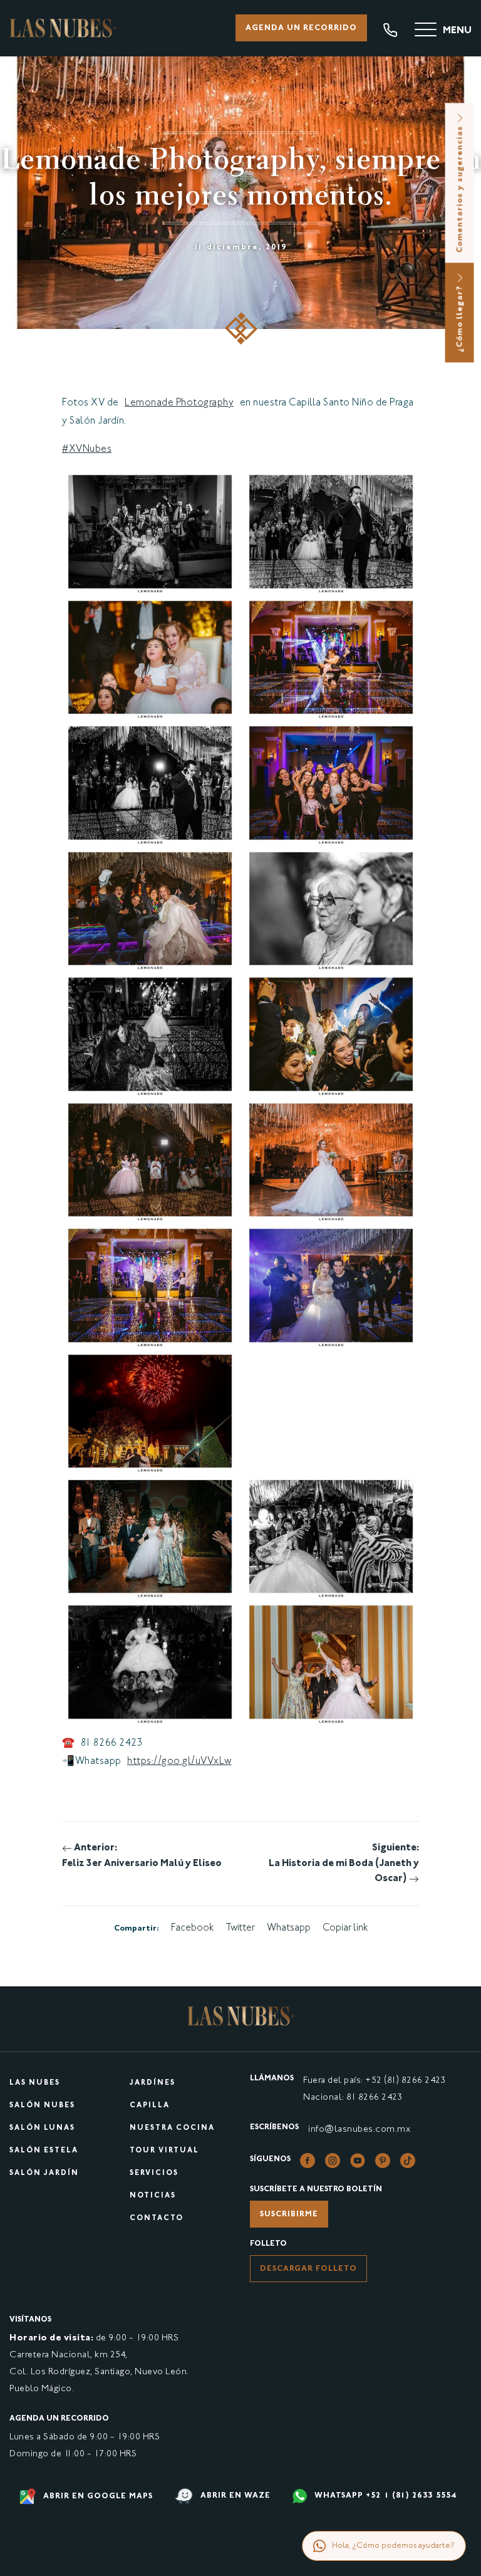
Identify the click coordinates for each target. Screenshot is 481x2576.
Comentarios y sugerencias (460, 188)
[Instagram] (333, 2161)
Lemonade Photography (179, 403)
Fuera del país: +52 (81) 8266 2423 (374, 2081)
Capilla (150, 2106)
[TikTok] (408, 2161)
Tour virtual (164, 2151)
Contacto (157, 2219)
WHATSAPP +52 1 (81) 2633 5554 (384, 2496)
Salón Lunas (42, 2128)
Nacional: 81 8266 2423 (353, 2098)
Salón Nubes (42, 2106)
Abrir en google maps (97, 2496)
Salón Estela (44, 2151)
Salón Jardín (44, 2173)
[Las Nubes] (63, 28)
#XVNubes (87, 450)
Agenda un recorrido (301, 28)
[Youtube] (358, 2161)
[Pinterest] (383, 2161)
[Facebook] (308, 2161)
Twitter (240, 1928)
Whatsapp (289, 1928)
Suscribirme (289, 2214)
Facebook (192, 1928)
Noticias (153, 2196)
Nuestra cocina (172, 2128)
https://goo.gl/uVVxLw (179, 1762)
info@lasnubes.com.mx (359, 2130)
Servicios (154, 2173)
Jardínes (153, 2083)
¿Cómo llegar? (460, 317)
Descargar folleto (308, 2269)
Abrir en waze (234, 2496)
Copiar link (345, 1928)
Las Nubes (35, 2083)
